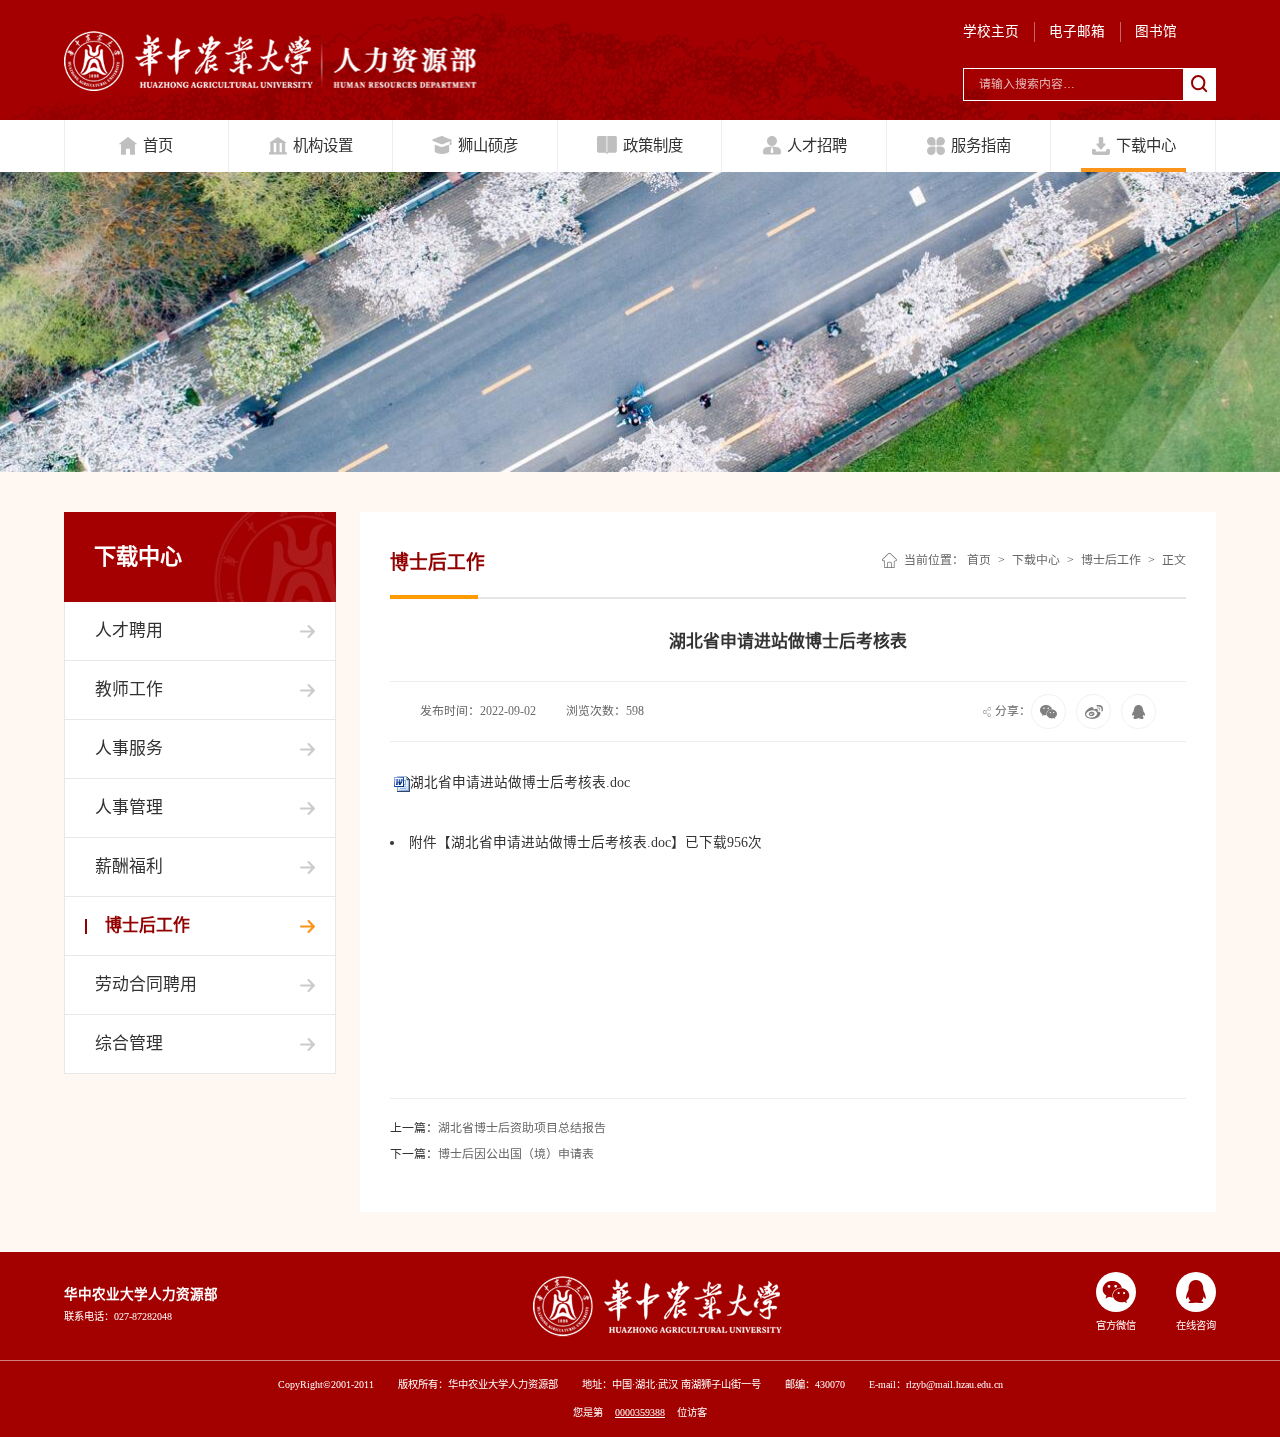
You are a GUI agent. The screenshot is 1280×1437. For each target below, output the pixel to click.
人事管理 (129, 807)
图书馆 (1156, 31)
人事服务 (129, 748)
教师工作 (129, 689)
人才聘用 (129, 630)
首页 (158, 145)
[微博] (1138, 711)
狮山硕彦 (488, 145)
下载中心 (1146, 145)
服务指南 (981, 145)
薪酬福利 (129, 866)
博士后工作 (147, 925)
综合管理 (129, 1043)
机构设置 (323, 145)
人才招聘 (817, 145)
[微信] (1093, 711)
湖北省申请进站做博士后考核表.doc (520, 782)
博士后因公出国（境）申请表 (492, 1154)
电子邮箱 (1077, 31)
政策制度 (653, 145)
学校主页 (991, 31)
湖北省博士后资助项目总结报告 (498, 1128)
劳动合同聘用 (146, 984)
